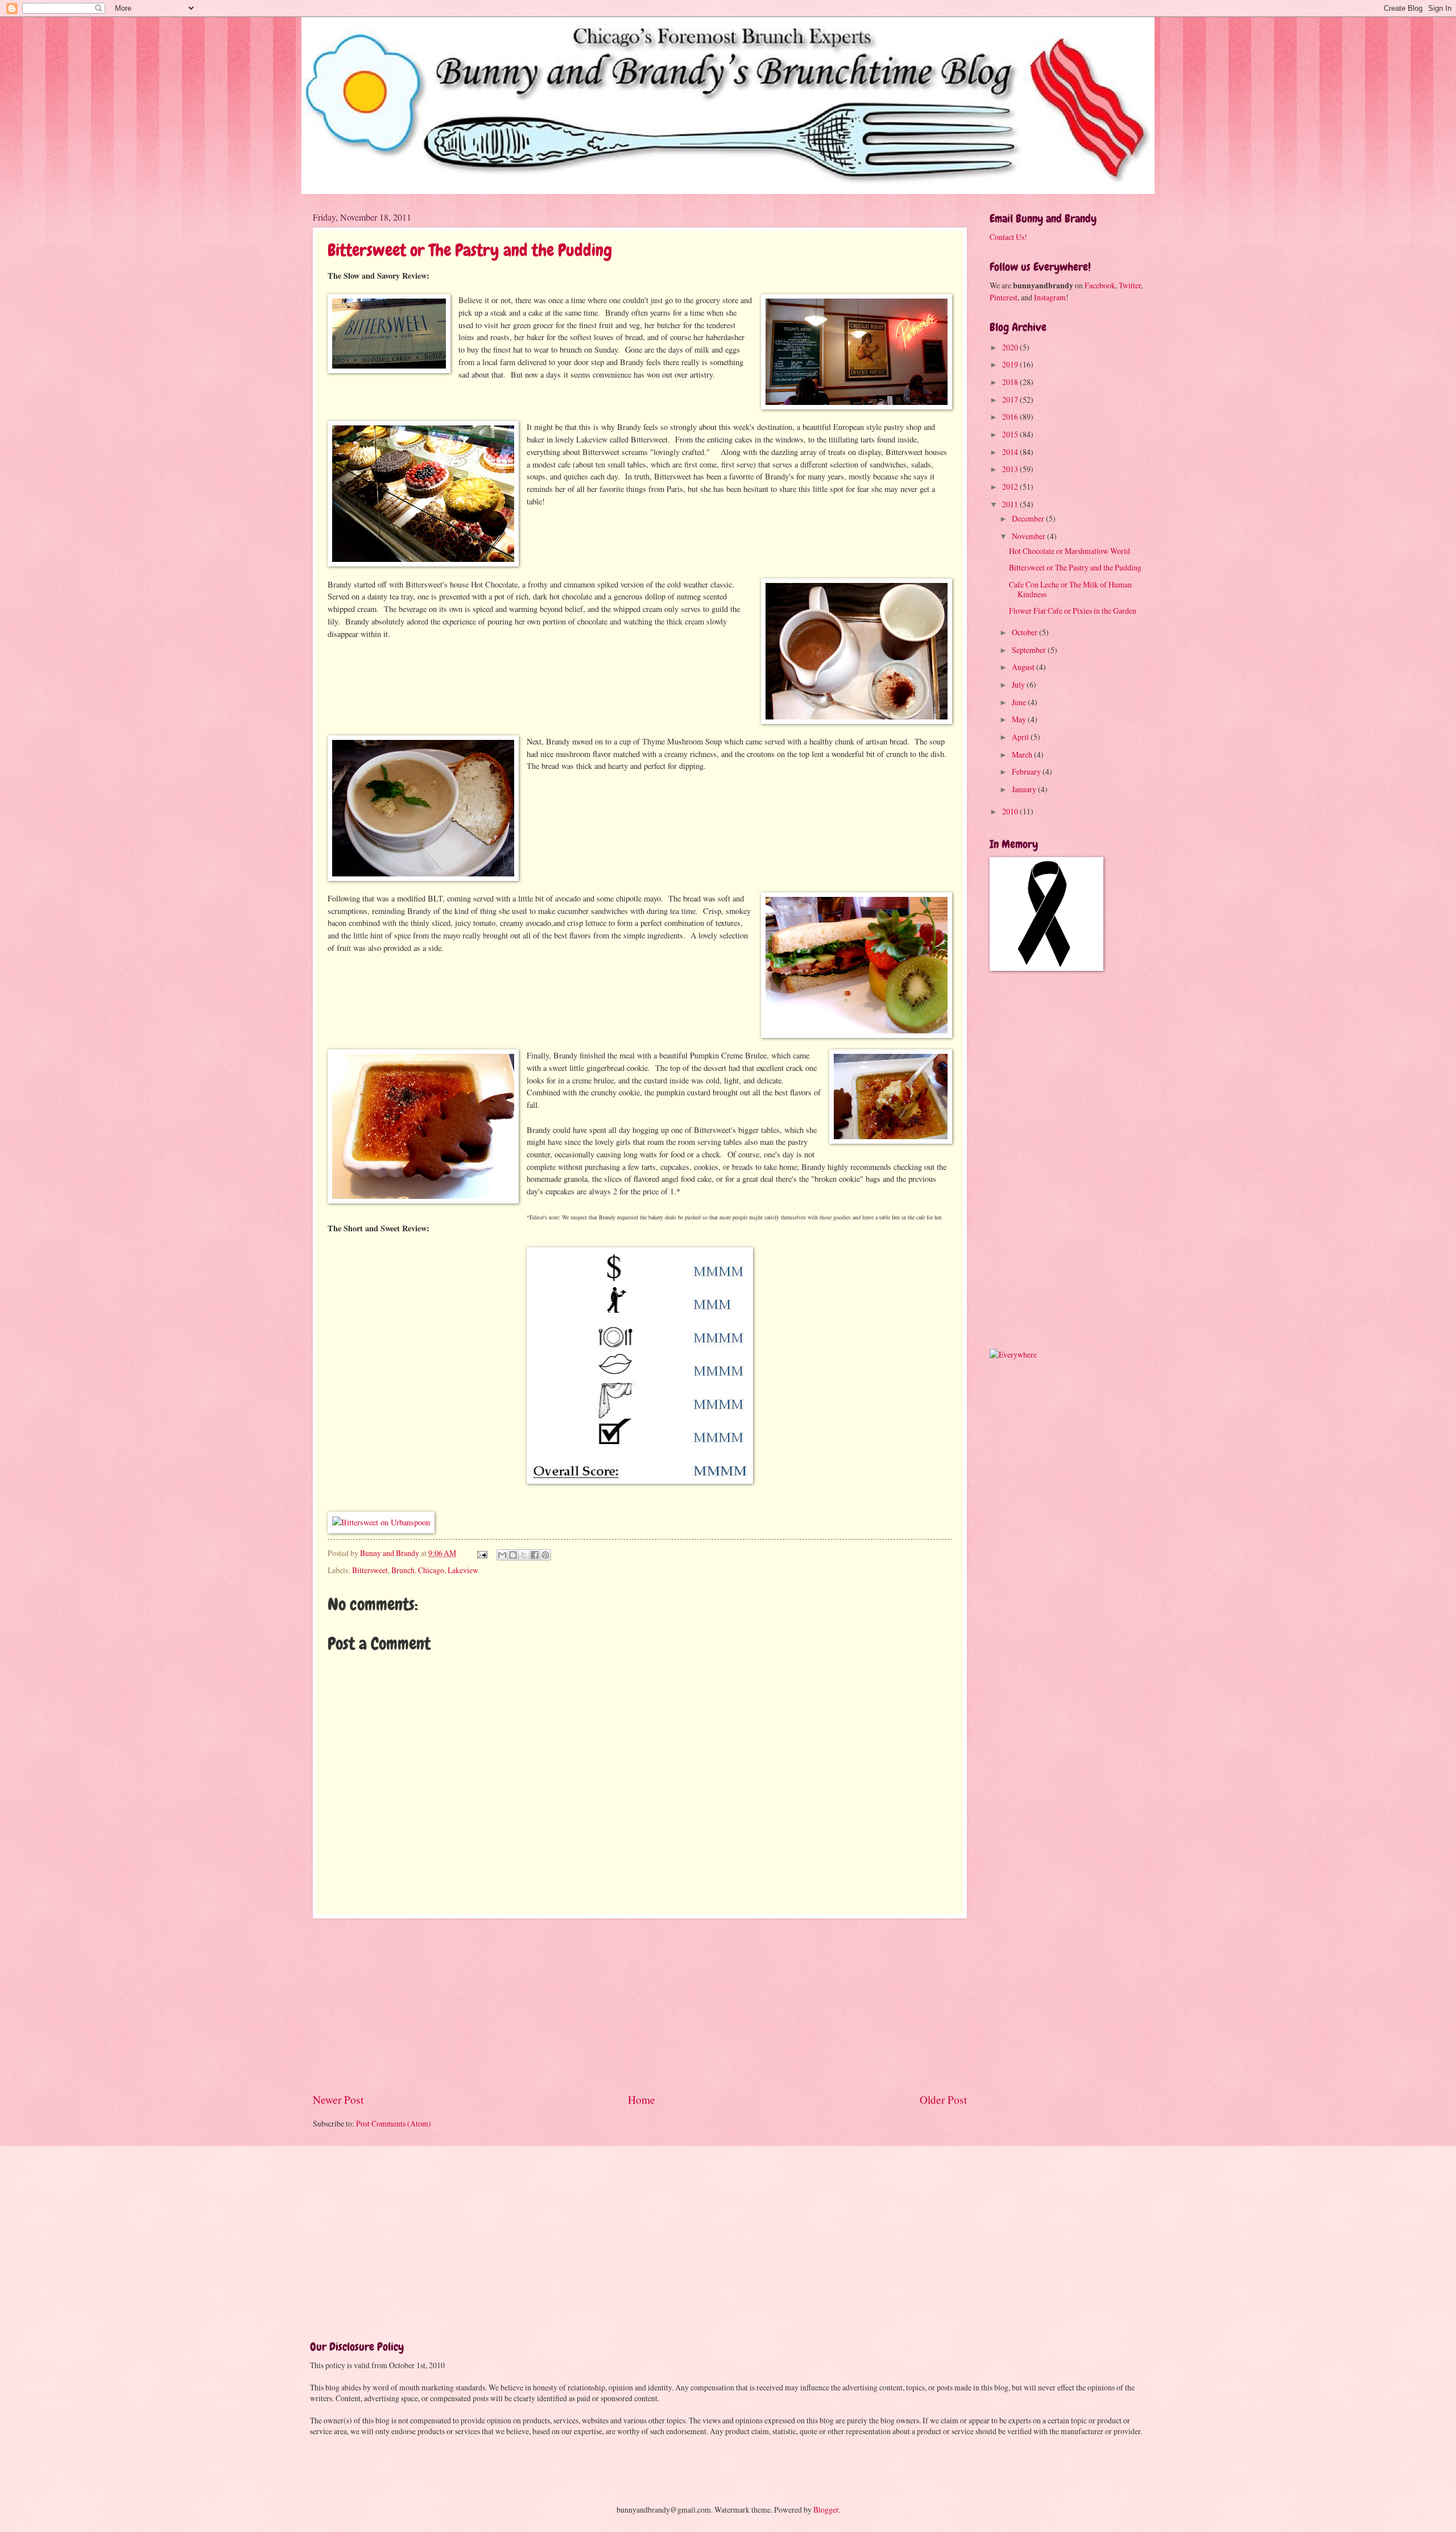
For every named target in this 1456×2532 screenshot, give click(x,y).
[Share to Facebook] (535, 1555)
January (1025, 789)
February (1027, 771)
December (1029, 518)
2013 (1011, 469)
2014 (1011, 452)
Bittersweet (370, 1570)
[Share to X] (524, 1555)
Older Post (943, 2099)
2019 (1011, 364)
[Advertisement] (640, 2005)
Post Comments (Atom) (394, 2123)
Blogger (826, 2510)
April (1021, 737)
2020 (1011, 347)
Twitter (1130, 285)
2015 (1011, 434)
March (1023, 754)
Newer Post (338, 2099)
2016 (1011, 417)
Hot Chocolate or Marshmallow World (1070, 551)
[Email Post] (482, 1553)
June (1020, 702)
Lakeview (463, 1570)
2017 (1011, 400)
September (1030, 650)
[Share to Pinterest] (545, 1555)
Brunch (403, 1570)
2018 (1011, 382)
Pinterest (1004, 297)
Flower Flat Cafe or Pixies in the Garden (1073, 611)
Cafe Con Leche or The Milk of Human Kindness (1070, 589)
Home (642, 2099)
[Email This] (502, 1555)
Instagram (1050, 297)
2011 (1011, 504)
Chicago (431, 1570)
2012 (1011, 487)
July (1019, 684)
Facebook (1100, 285)
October (1025, 632)
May (1020, 719)
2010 (1011, 811)
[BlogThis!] (513, 1555)
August (1024, 667)
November (1029, 536)
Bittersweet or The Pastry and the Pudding (470, 250)
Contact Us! (1008, 237)
